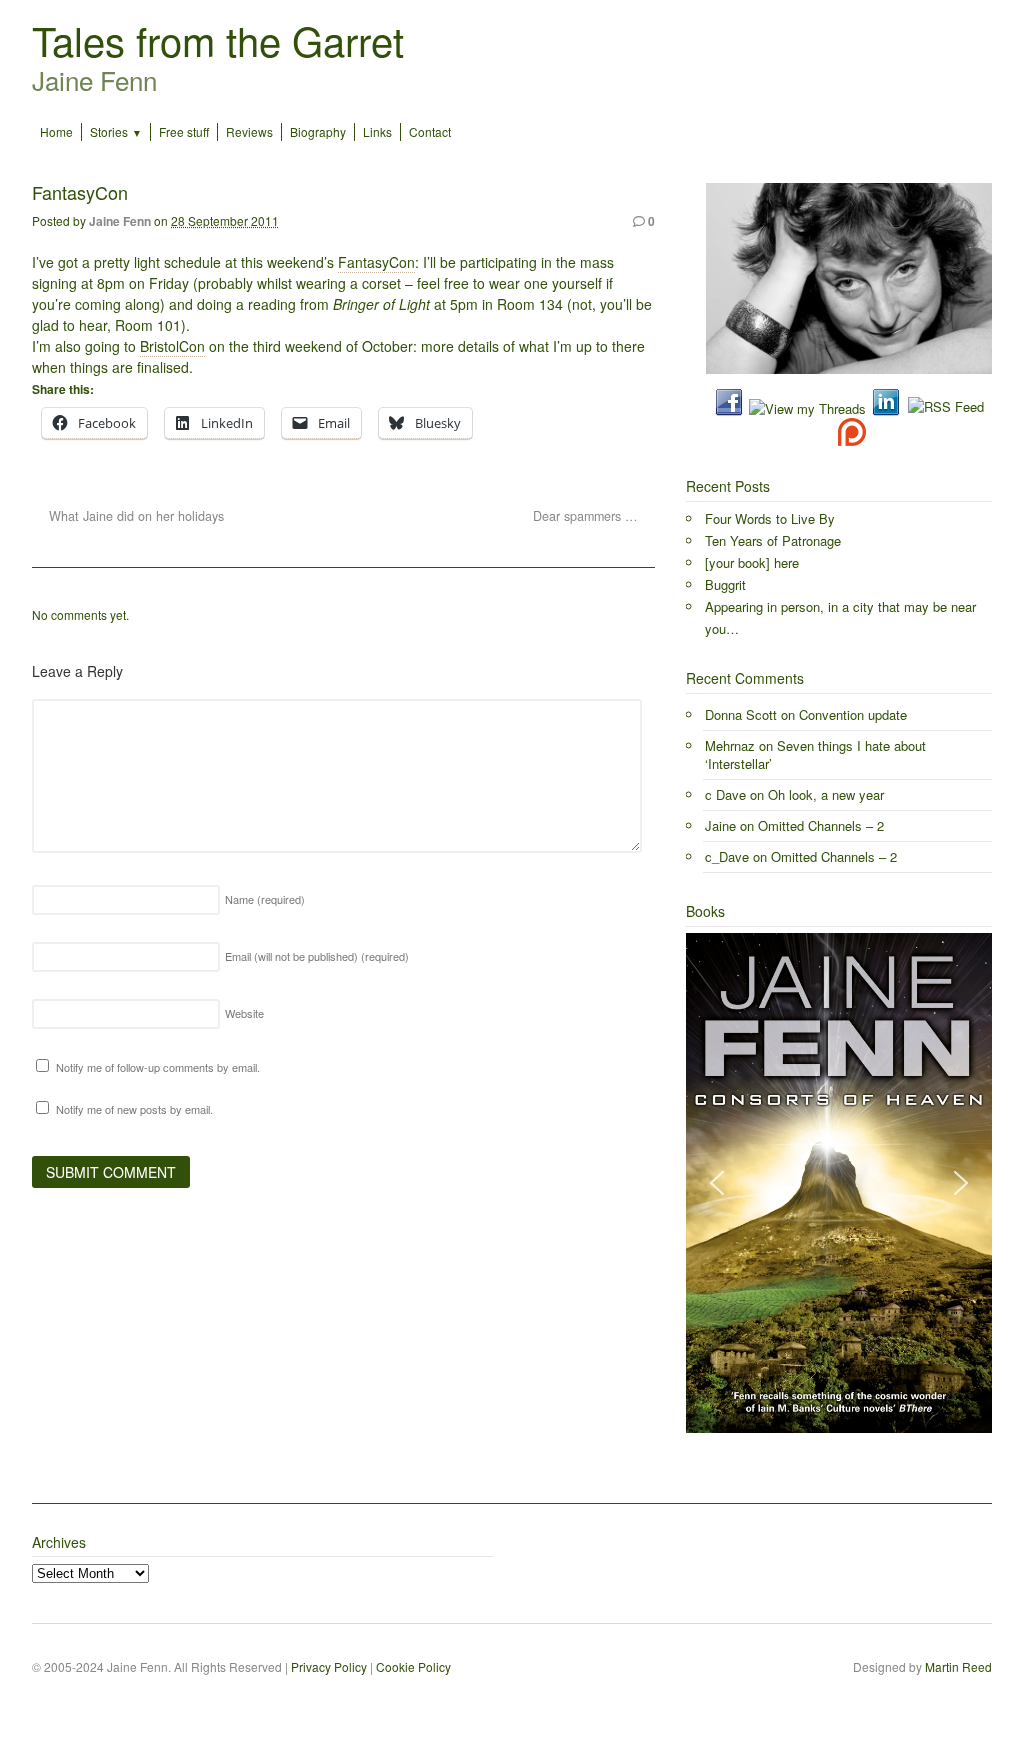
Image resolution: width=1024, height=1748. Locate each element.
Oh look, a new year (826, 794)
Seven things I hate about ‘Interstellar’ (815, 754)
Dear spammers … (587, 516)
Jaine (720, 825)
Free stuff (184, 131)
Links (377, 131)
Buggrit (725, 584)
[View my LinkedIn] (886, 408)
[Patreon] (848, 438)
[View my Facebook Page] (729, 408)
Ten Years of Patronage (773, 540)
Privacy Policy (329, 1666)
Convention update (853, 714)
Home (56, 131)
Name (265, 899)
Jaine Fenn (120, 221)
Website (244, 1013)
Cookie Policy (413, 1666)
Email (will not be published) (317, 956)
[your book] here (752, 562)
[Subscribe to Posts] (945, 408)
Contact (430, 131)
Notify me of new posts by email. (134, 1109)
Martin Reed (958, 1666)
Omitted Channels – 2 (821, 825)
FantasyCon (376, 262)
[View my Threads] (807, 408)
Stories (109, 131)
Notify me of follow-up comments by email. (158, 1067)
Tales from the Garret (218, 39)
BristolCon (172, 346)
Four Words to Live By (770, 518)
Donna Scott (741, 714)
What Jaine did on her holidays (134, 516)
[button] (717, 1183)
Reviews (249, 131)
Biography (318, 131)
